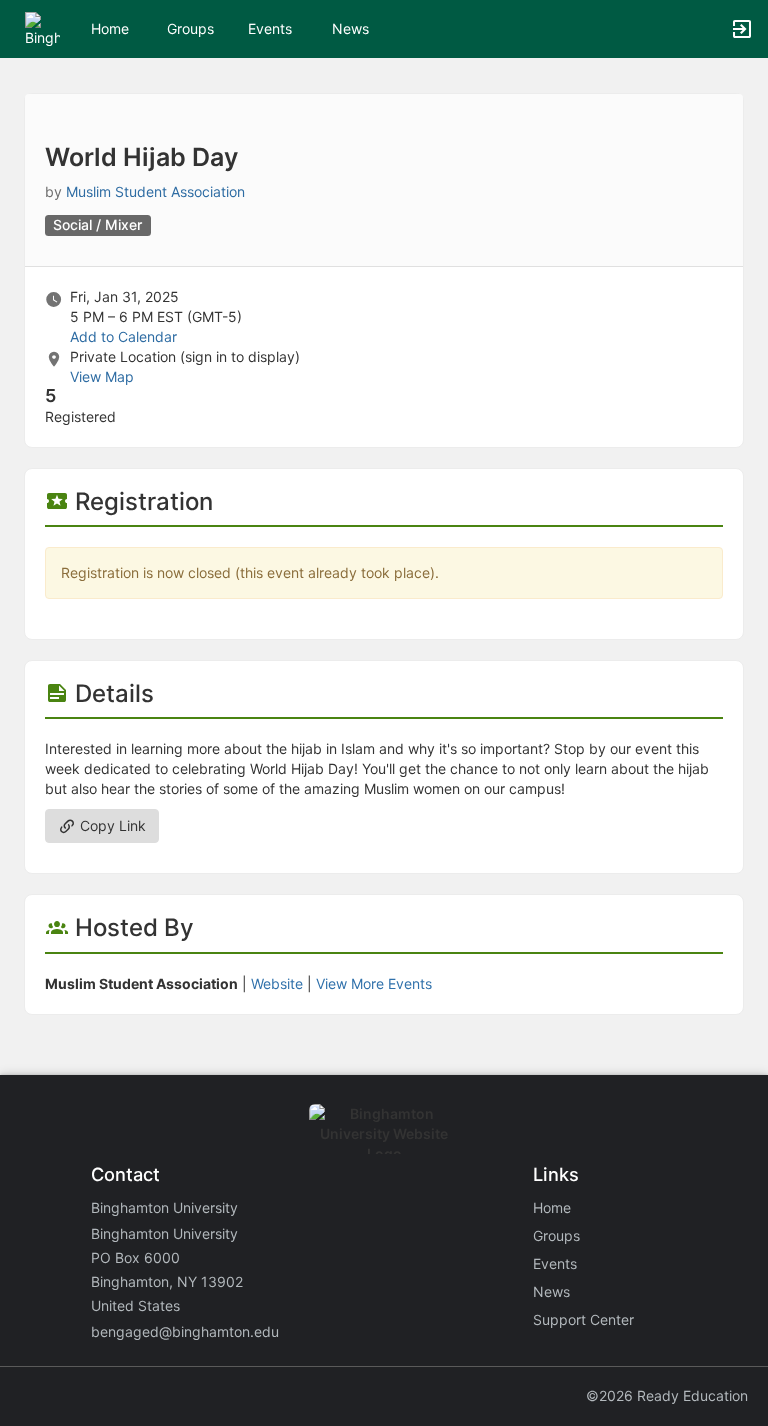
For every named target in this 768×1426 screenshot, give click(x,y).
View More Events (374, 983)
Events (270, 28)
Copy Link (111, 825)
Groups (190, 28)
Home (552, 1207)
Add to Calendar (123, 336)
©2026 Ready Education (667, 1395)
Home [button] (110, 28)
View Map (102, 376)
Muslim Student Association (155, 191)
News (350, 28)
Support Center (583, 1319)
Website (277, 983)
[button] (42, 27)
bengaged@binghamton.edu (185, 1331)
